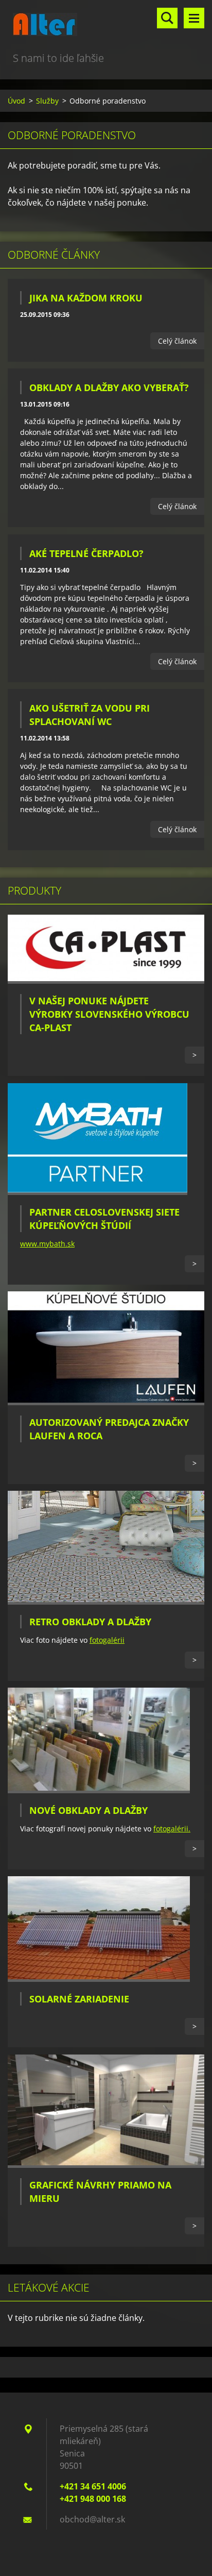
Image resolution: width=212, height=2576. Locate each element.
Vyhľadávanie (167, 18)
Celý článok (177, 341)
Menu (194, 18)
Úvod (16, 101)
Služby (47, 101)
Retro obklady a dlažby (90, 1622)
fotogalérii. (172, 1829)
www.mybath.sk (47, 1244)
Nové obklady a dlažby (89, 1810)
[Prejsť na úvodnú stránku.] (106, 25)
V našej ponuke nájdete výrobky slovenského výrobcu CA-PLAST (109, 1014)
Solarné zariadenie (79, 1999)
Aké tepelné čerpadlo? (86, 553)
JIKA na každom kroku (86, 298)
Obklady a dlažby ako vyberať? (109, 388)
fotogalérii (107, 1640)
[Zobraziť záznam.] (106, 981)
